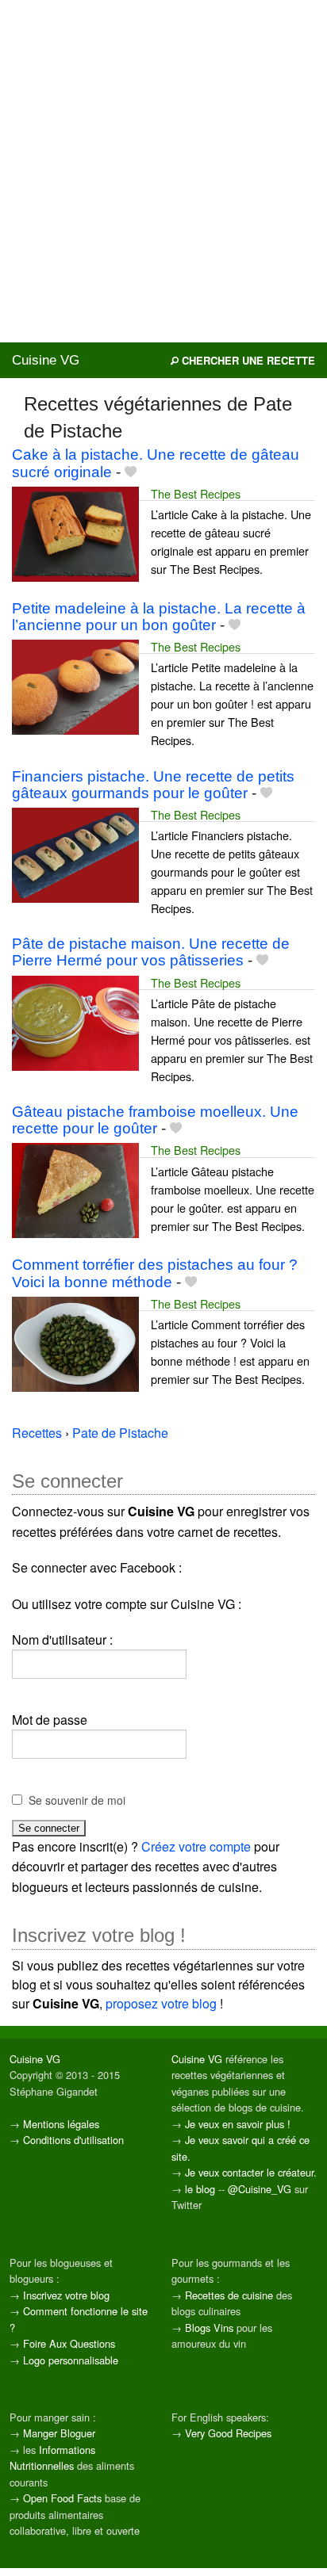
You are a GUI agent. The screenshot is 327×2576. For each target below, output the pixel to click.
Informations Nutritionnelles (52, 2458)
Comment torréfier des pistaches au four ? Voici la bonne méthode (155, 1273)
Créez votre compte (196, 1846)
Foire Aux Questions (69, 2343)
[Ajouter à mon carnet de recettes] (131, 472)
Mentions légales (61, 2124)
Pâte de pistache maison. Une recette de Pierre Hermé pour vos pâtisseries (151, 952)
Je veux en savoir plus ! (238, 2124)
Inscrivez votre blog (66, 2295)
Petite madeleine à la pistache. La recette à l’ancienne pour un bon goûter (159, 617)
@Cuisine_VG (260, 2189)
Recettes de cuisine (229, 2295)
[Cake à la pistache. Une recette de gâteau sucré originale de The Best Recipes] (75, 532)
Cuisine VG (46, 360)
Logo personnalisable (71, 2360)
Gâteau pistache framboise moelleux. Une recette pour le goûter (155, 1120)
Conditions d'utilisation (73, 2140)
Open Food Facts (62, 2498)
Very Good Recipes (228, 2433)
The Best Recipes (196, 493)
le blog (200, 2189)
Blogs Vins (209, 2328)
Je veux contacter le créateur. (251, 2172)
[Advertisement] (163, 171)
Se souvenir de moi (77, 1800)
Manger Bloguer (59, 2433)
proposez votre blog (161, 2003)
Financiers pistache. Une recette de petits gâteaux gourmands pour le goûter (153, 785)
